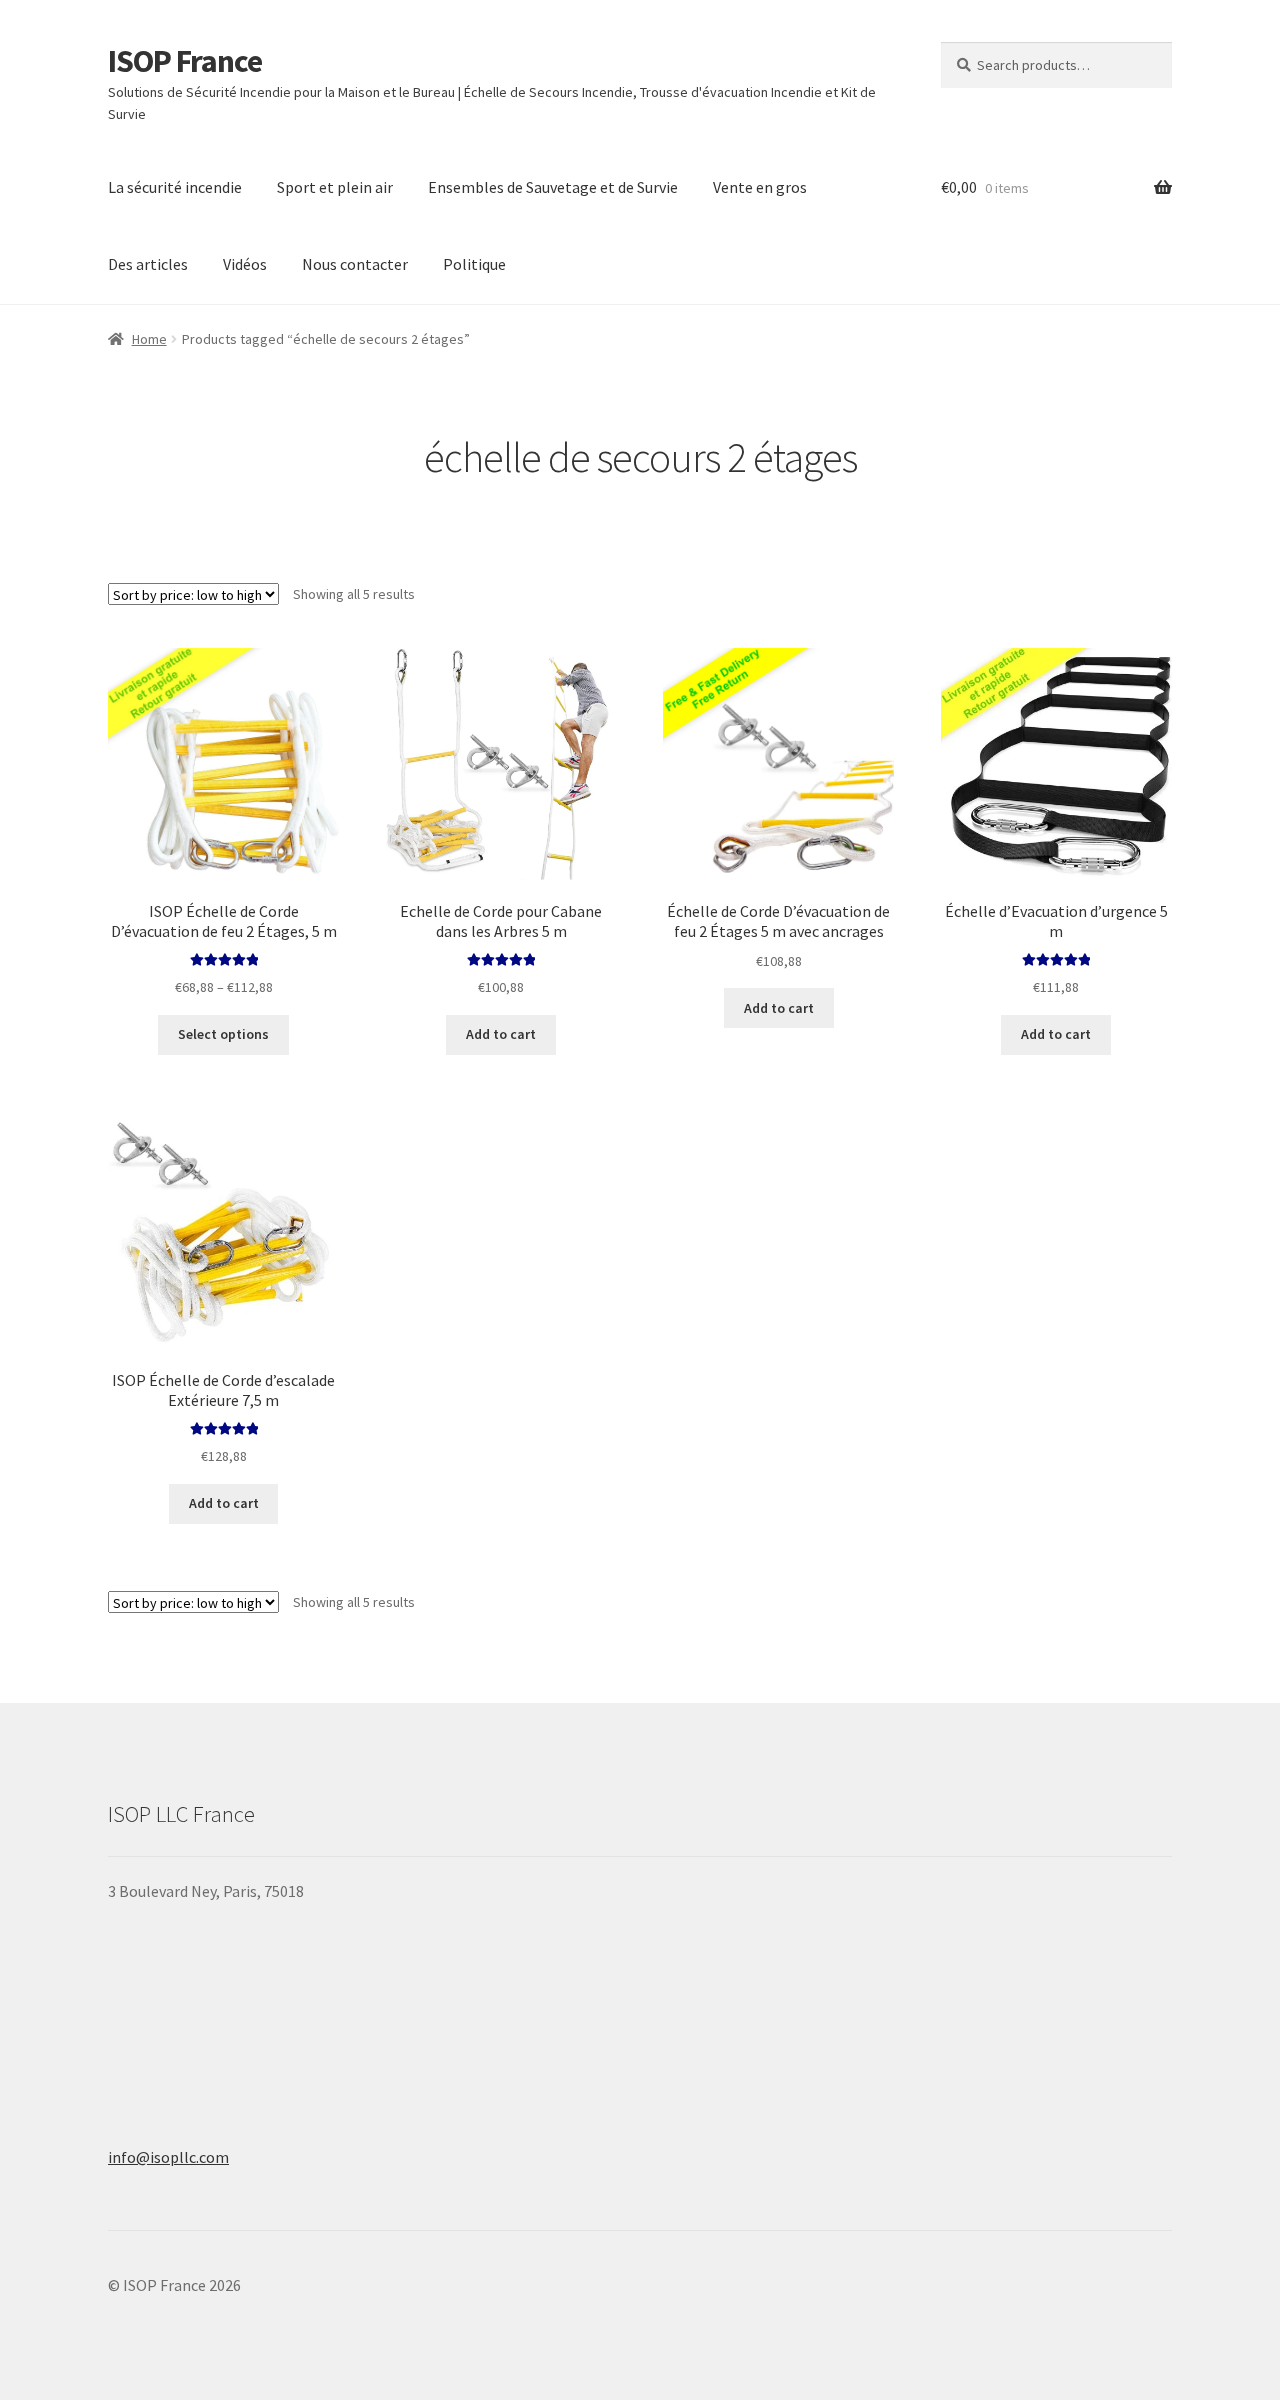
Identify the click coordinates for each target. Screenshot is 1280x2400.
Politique (474, 264)
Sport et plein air (335, 187)
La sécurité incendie (175, 187)
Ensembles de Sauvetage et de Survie (553, 187)
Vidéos (245, 264)
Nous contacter (355, 264)
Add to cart (501, 1034)
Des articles (148, 264)
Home (149, 339)
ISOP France (185, 61)
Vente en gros (760, 187)
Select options (223, 1034)
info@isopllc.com (168, 2157)
